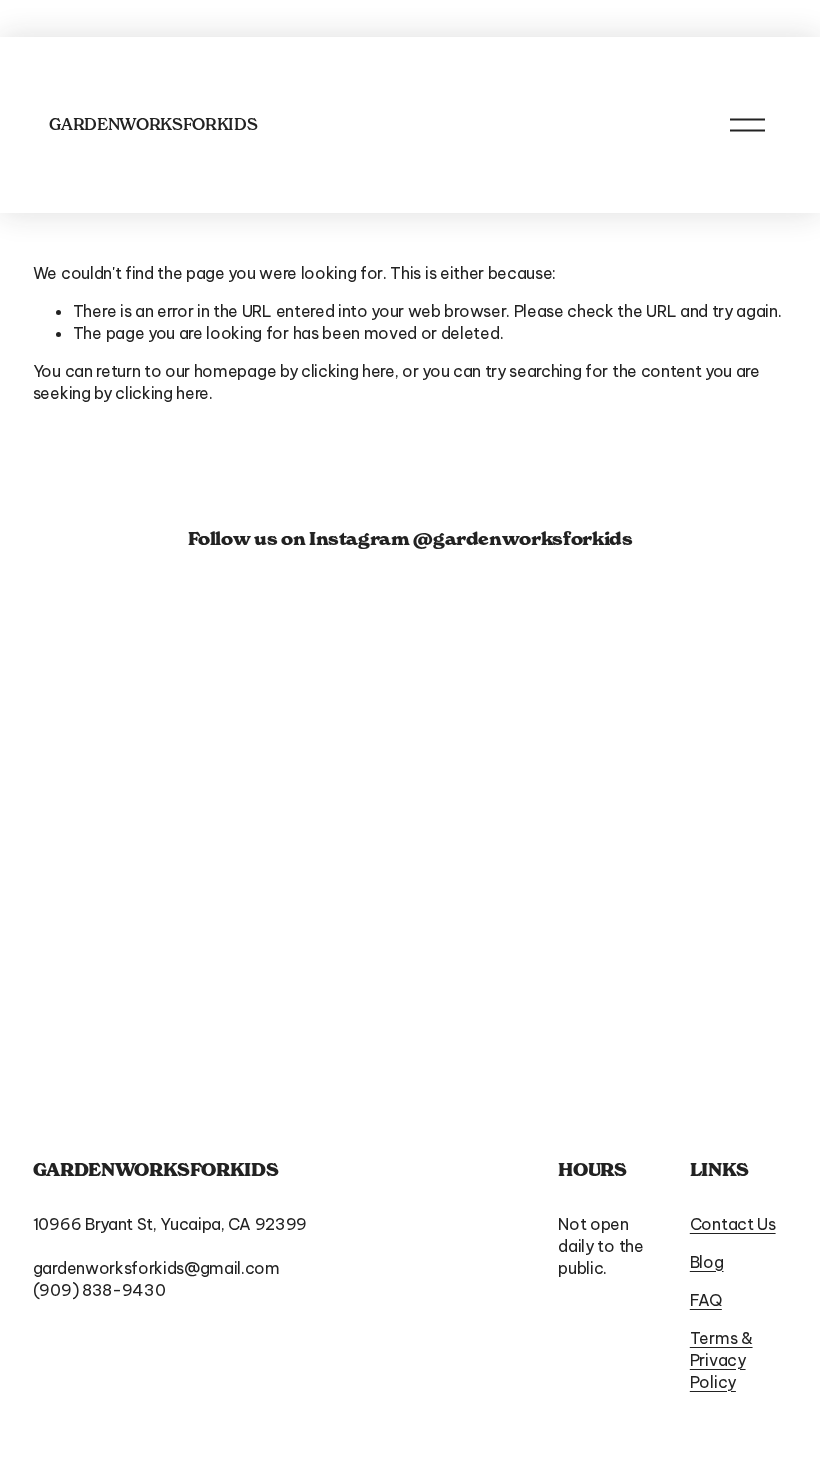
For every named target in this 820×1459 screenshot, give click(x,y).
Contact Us (733, 1224)
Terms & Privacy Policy (721, 1360)
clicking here (348, 371)
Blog (707, 1262)
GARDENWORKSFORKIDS (153, 124)
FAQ (706, 1300)
